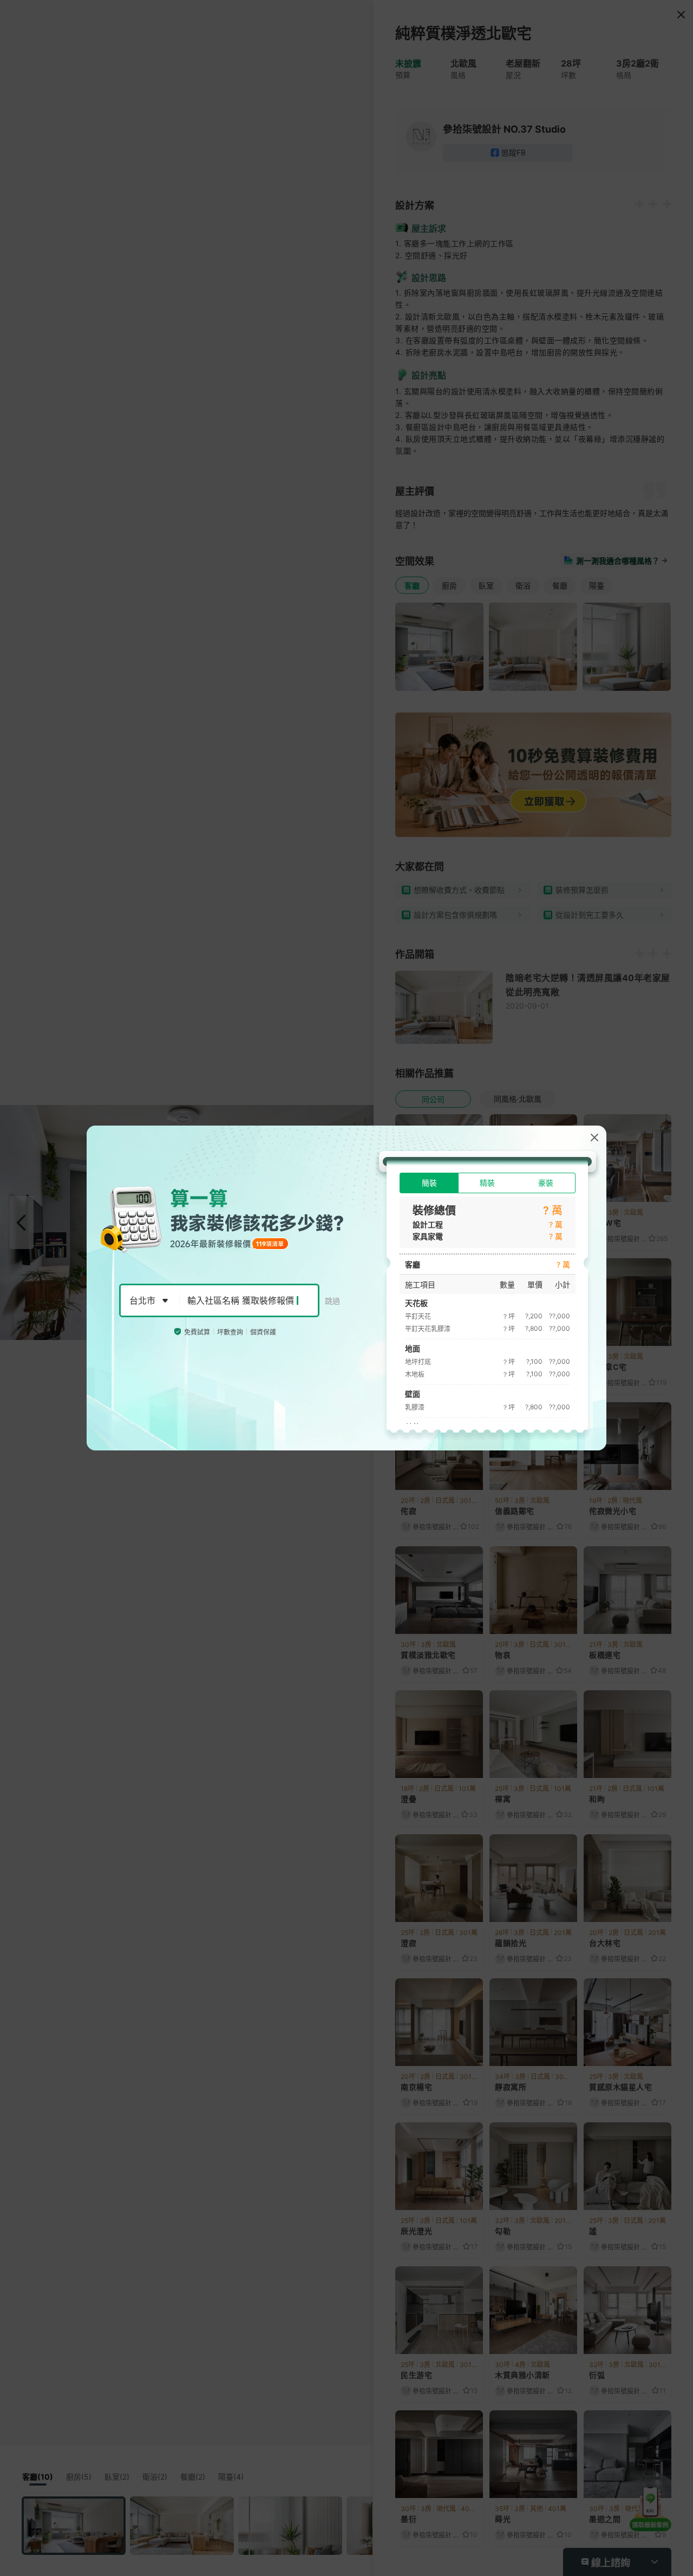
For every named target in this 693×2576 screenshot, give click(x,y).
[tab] (429, 1183)
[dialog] (346, 1288)
